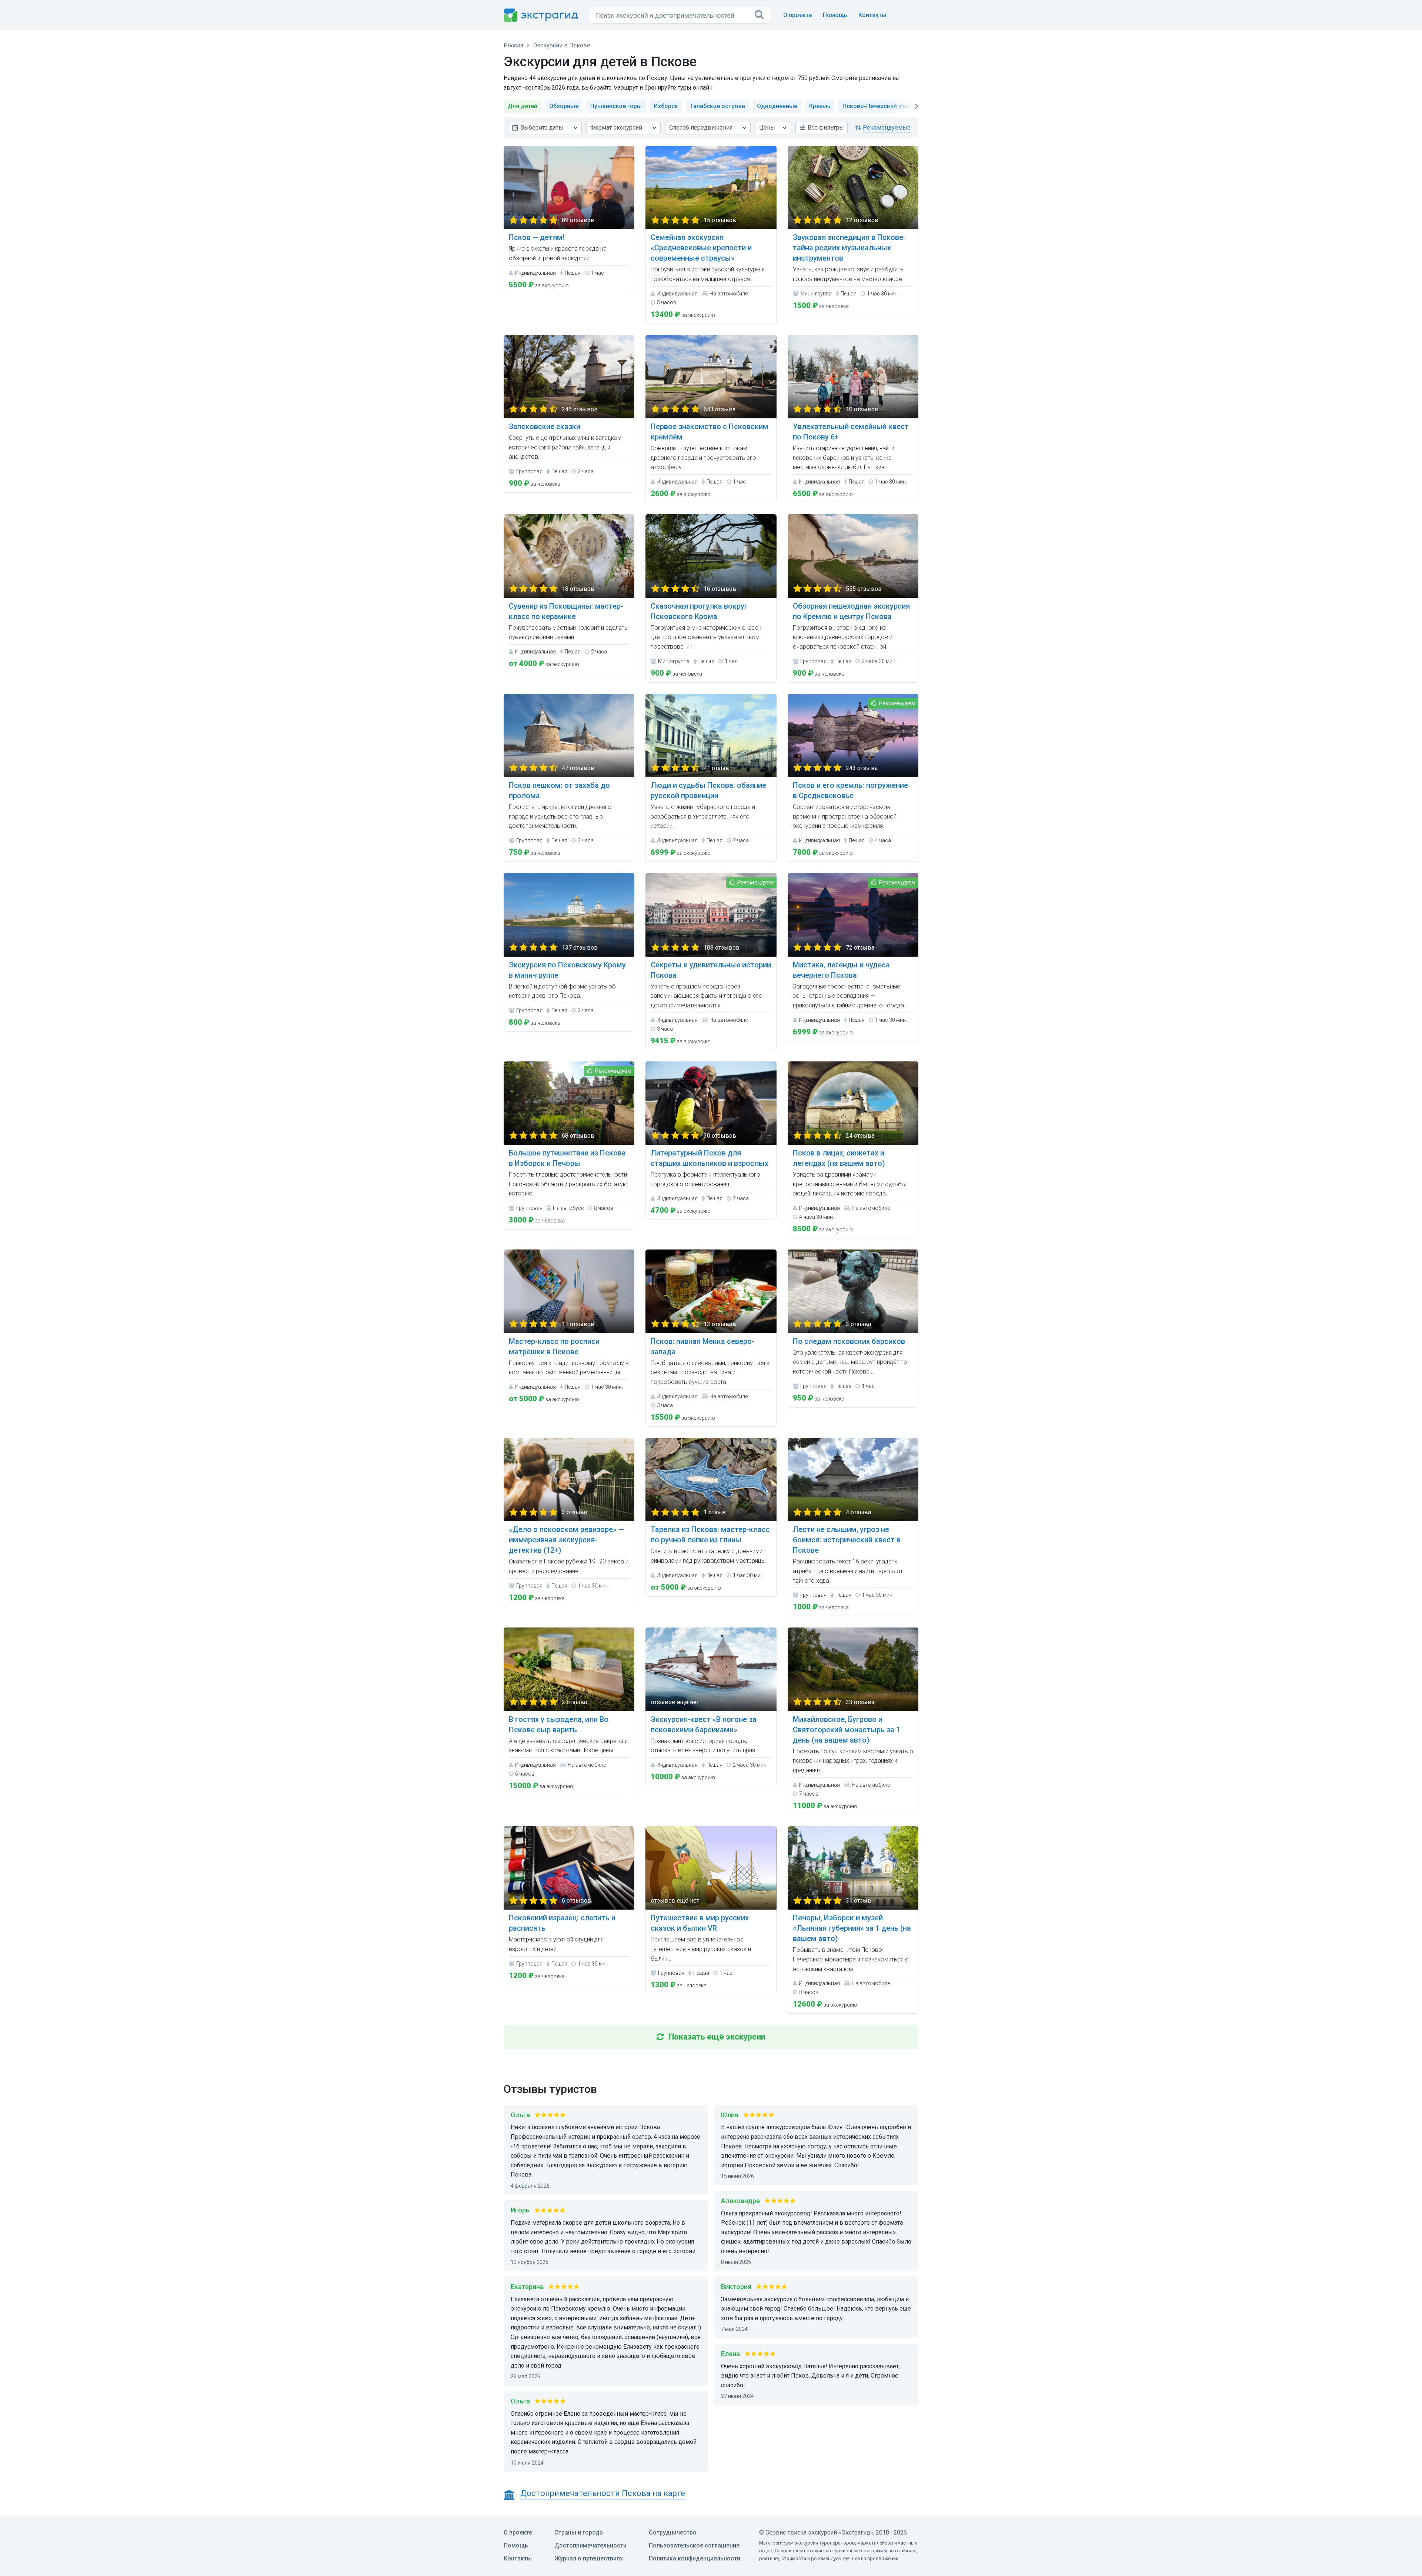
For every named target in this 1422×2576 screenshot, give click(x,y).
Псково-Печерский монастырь (887, 106)
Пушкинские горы (616, 106)
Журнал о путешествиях (589, 2558)
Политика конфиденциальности (695, 2558)
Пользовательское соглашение (694, 2545)
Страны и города (579, 2532)
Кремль (820, 106)
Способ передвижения (701, 128)
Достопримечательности (590, 2545)
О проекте (797, 15)
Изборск (666, 106)
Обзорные (564, 106)
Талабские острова (717, 106)
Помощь (835, 15)
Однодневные (777, 106)
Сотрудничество (673, 2532)
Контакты (872, 15)
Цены (767, 128)
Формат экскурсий (616, 128)
